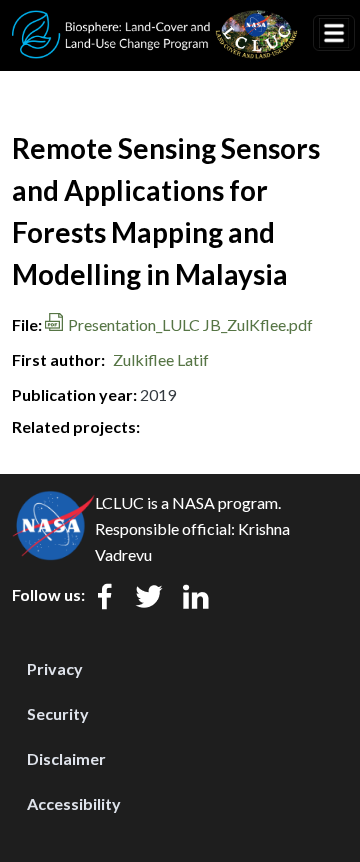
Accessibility (74, 803)
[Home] (155, 23)
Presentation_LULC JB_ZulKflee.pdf (190, 324)
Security (58, 713)
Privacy (55, 668)
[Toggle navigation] (334, 33)
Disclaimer (66, 758)
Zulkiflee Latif (161, 359)
